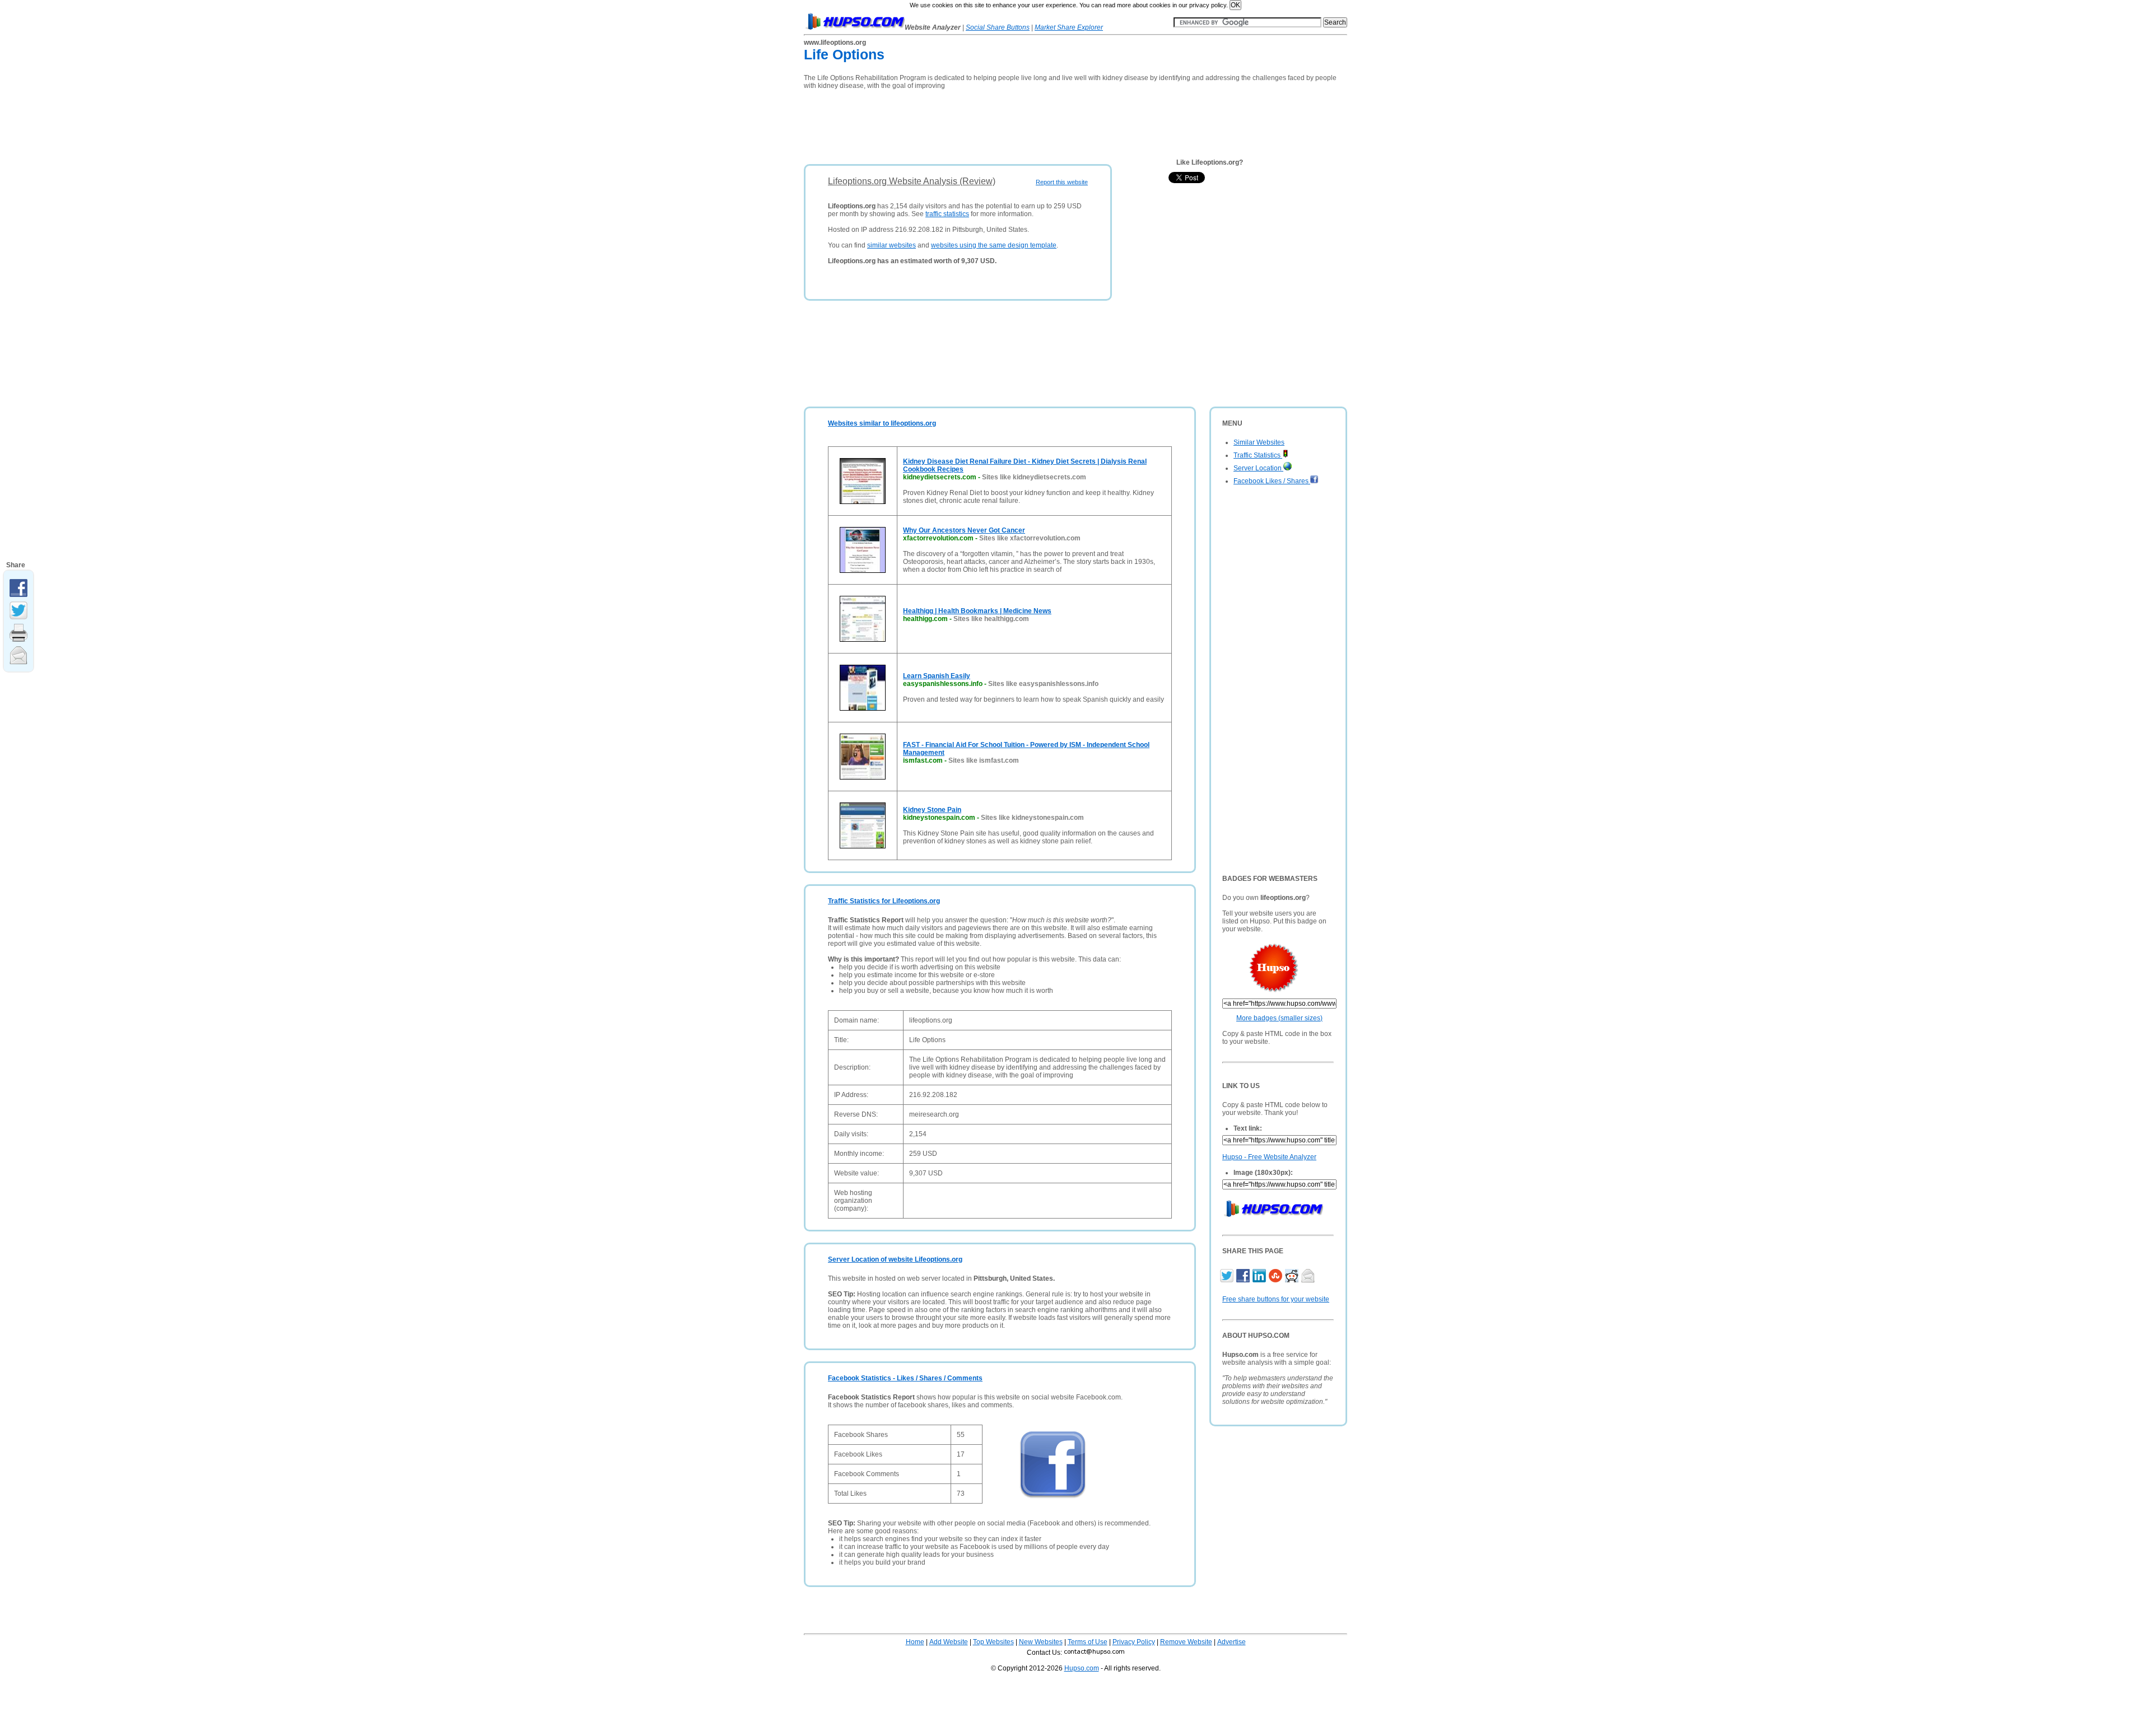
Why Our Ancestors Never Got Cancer (964, 530)
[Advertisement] (1008, 123)
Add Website (949, 1642)
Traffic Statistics (1258, 455)
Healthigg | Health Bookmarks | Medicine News (977, 611)
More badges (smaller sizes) (1279, 1018)
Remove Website (1186, 1642)
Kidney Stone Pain (932, 810)
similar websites (891, 245)
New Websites (1041, 1642)
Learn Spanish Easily (937, 676)
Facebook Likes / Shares (1272, 481)
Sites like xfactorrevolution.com (1030, 538)
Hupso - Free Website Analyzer (1269, 1157)
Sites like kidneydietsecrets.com (1034, 477)
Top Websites (993, 1642)
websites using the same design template (994, 245)
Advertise (1232, 1642)
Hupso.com (1082, 1668)
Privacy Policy (1134, 1642)
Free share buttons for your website (1276, 1299)
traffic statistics (947, 214)
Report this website (1062, 182)
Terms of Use (1088, 1642)
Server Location (1258, 468)
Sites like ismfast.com (984, 760)
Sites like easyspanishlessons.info (1043, 684)
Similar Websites (1259, 442)
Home (915, 1642)
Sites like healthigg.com (991, 619)
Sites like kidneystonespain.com (1032, 818)
